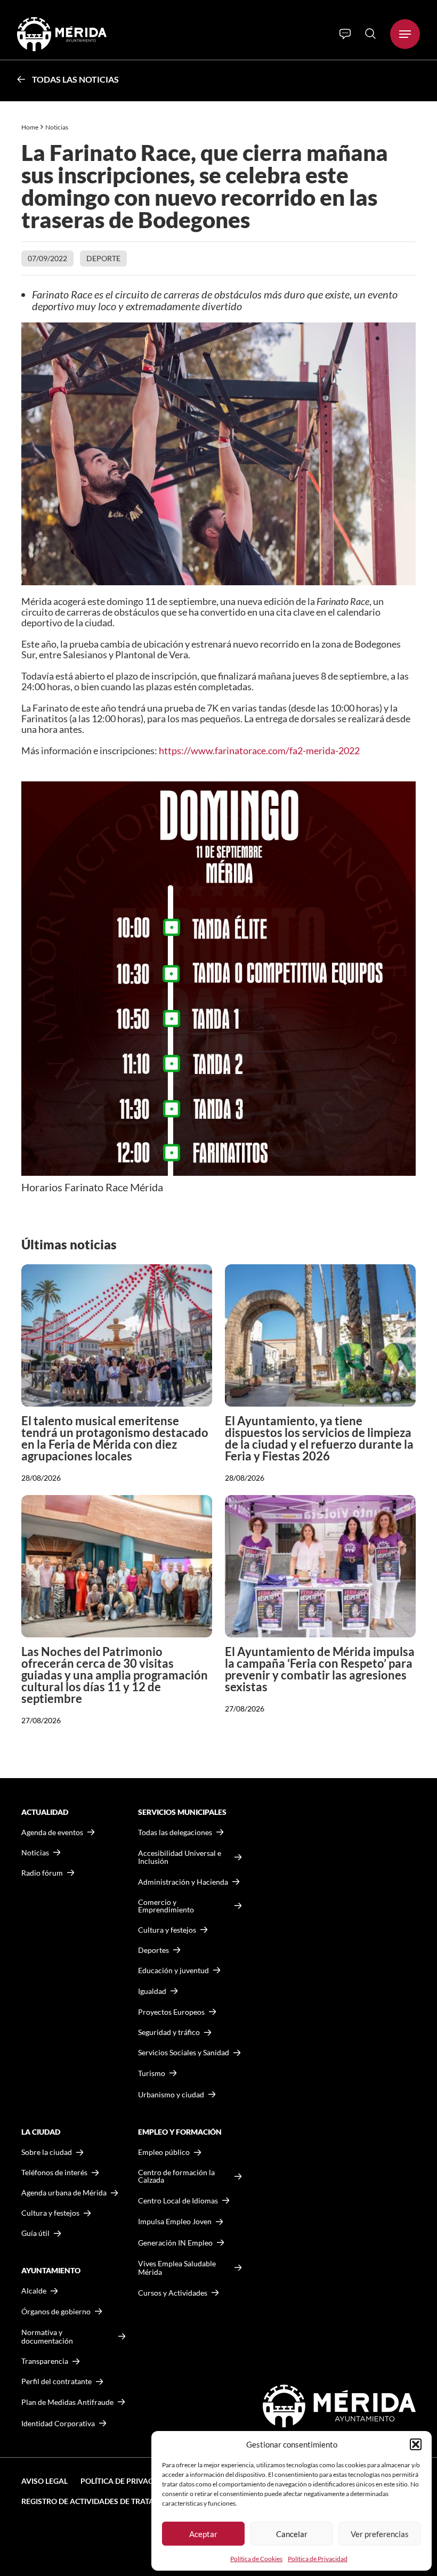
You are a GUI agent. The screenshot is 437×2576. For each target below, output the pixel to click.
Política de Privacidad (318, 2559)
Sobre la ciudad (47, 2152)
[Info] (345, 34)
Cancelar (292, 2534)
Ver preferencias (380, 2534)
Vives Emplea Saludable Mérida (177, 2268)
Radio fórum (42, 1873)
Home (30, 127)
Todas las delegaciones (175, 1832)
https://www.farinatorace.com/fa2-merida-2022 (259, 750)
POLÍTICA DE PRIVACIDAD (126, 2481)
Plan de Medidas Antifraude (67, 2402)
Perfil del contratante (56, 2381)
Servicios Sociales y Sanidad (184, 2053)
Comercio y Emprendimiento (166, 1906)
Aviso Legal (44, 2481)
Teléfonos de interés (54, 2173)
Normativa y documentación (47, 2336)
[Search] (370, 34)
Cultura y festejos (50, 2213)
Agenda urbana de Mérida (64, 2193)
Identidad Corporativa (58, 2423)
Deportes (153, 1950)
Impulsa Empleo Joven (175, 2221)
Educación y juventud (173, 1971)
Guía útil (35, 2233)
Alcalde (34, 2291)
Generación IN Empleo (175, 2243)
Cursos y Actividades (173, 2293)
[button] (416, 2444)
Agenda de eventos (52, 1832)
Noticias (57, 127)
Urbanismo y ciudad (171, 2094)
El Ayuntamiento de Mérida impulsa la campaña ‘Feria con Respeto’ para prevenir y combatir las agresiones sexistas (320, 1669)
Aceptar (203, 2534)
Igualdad (152, 1991)
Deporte (103, 258)
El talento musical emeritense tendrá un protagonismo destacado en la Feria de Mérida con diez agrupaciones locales (115, 1438)
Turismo (152, 2073)
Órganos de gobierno (56, 2311)
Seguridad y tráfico (169, 2032)
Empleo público (164, 2152)
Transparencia (45, 2361)
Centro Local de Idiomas (178, 2200)
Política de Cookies (256, 2559)
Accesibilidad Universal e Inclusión (180, 1857)
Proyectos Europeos (171, 2012)
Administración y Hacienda (183, 1882)
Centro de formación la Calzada (176, 2176)
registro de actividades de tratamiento (102, 2501)
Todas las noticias (75, 79)
